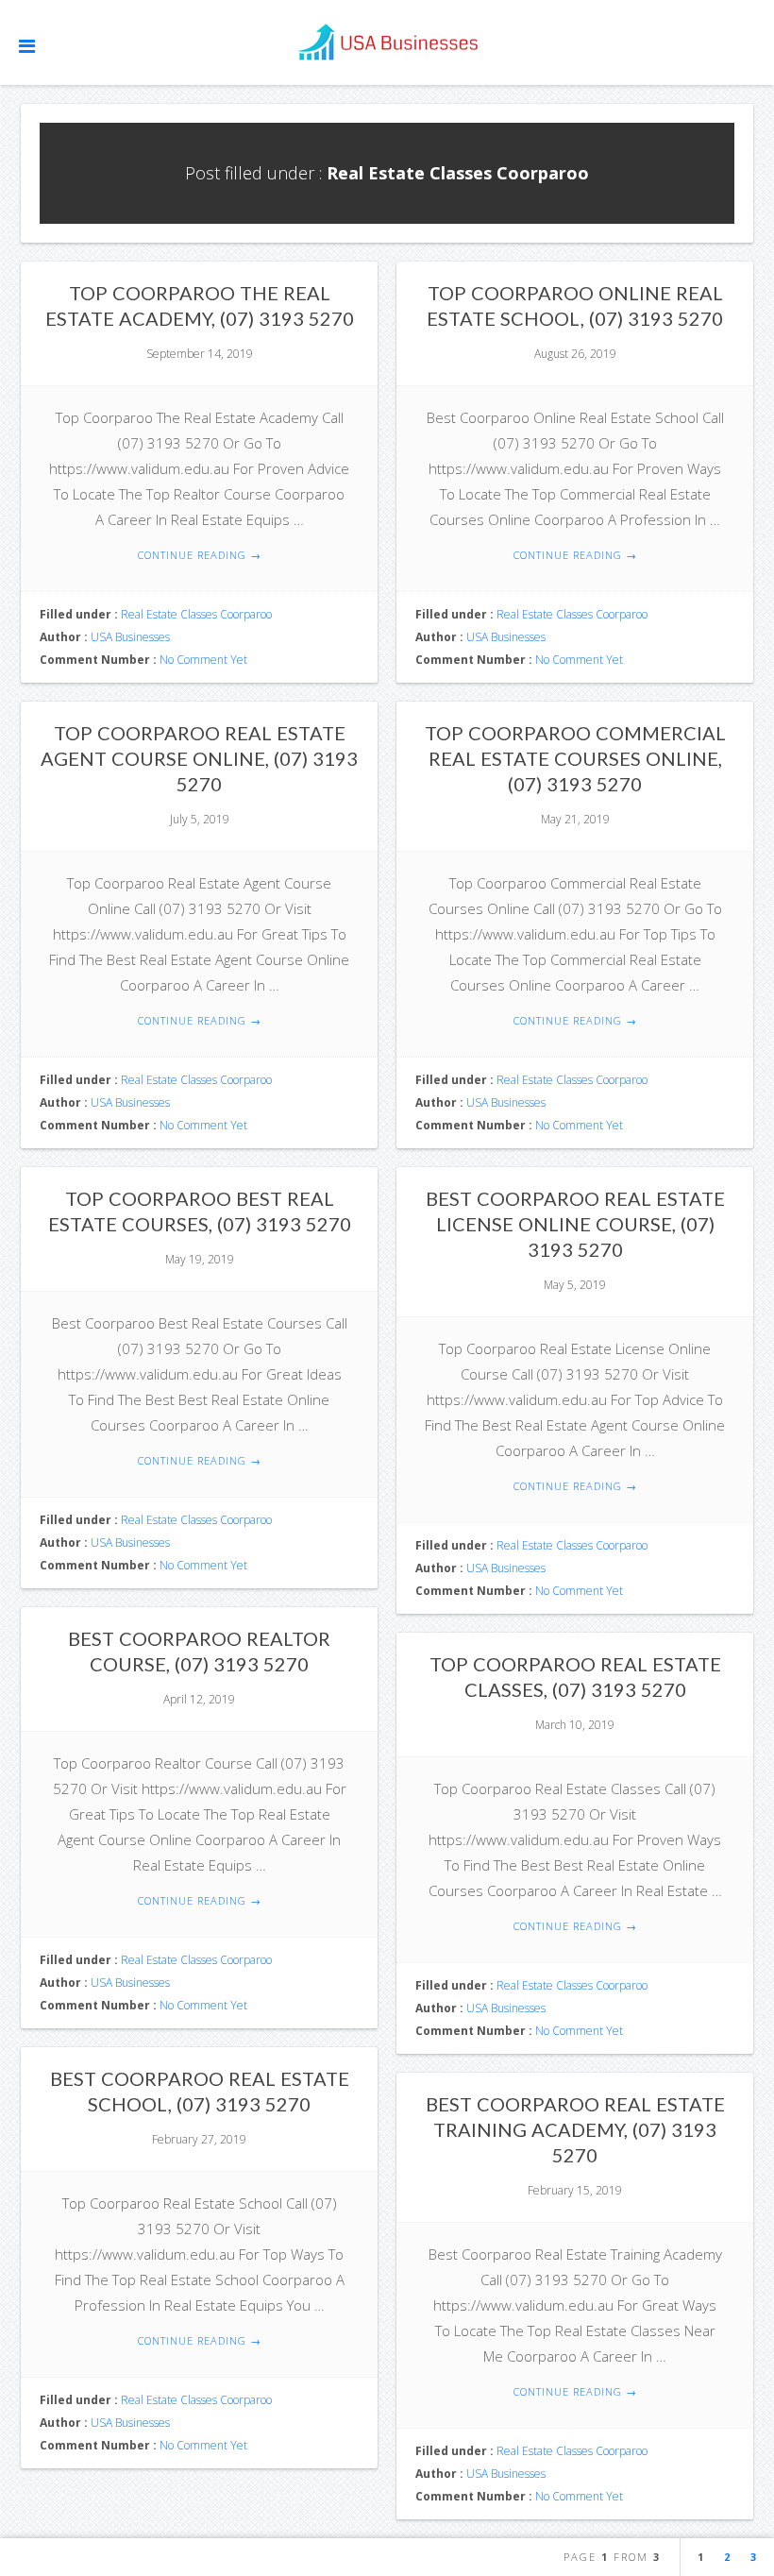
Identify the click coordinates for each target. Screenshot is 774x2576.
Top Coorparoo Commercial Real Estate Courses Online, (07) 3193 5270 (575, 758)
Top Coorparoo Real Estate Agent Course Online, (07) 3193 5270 (199, 758)
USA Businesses (130, 637)
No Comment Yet (203, 660)
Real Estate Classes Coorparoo (196, 614)
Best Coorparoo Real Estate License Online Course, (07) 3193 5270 (575, 1224)
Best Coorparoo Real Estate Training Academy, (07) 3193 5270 (575, 2129)
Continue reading (200, 555)
